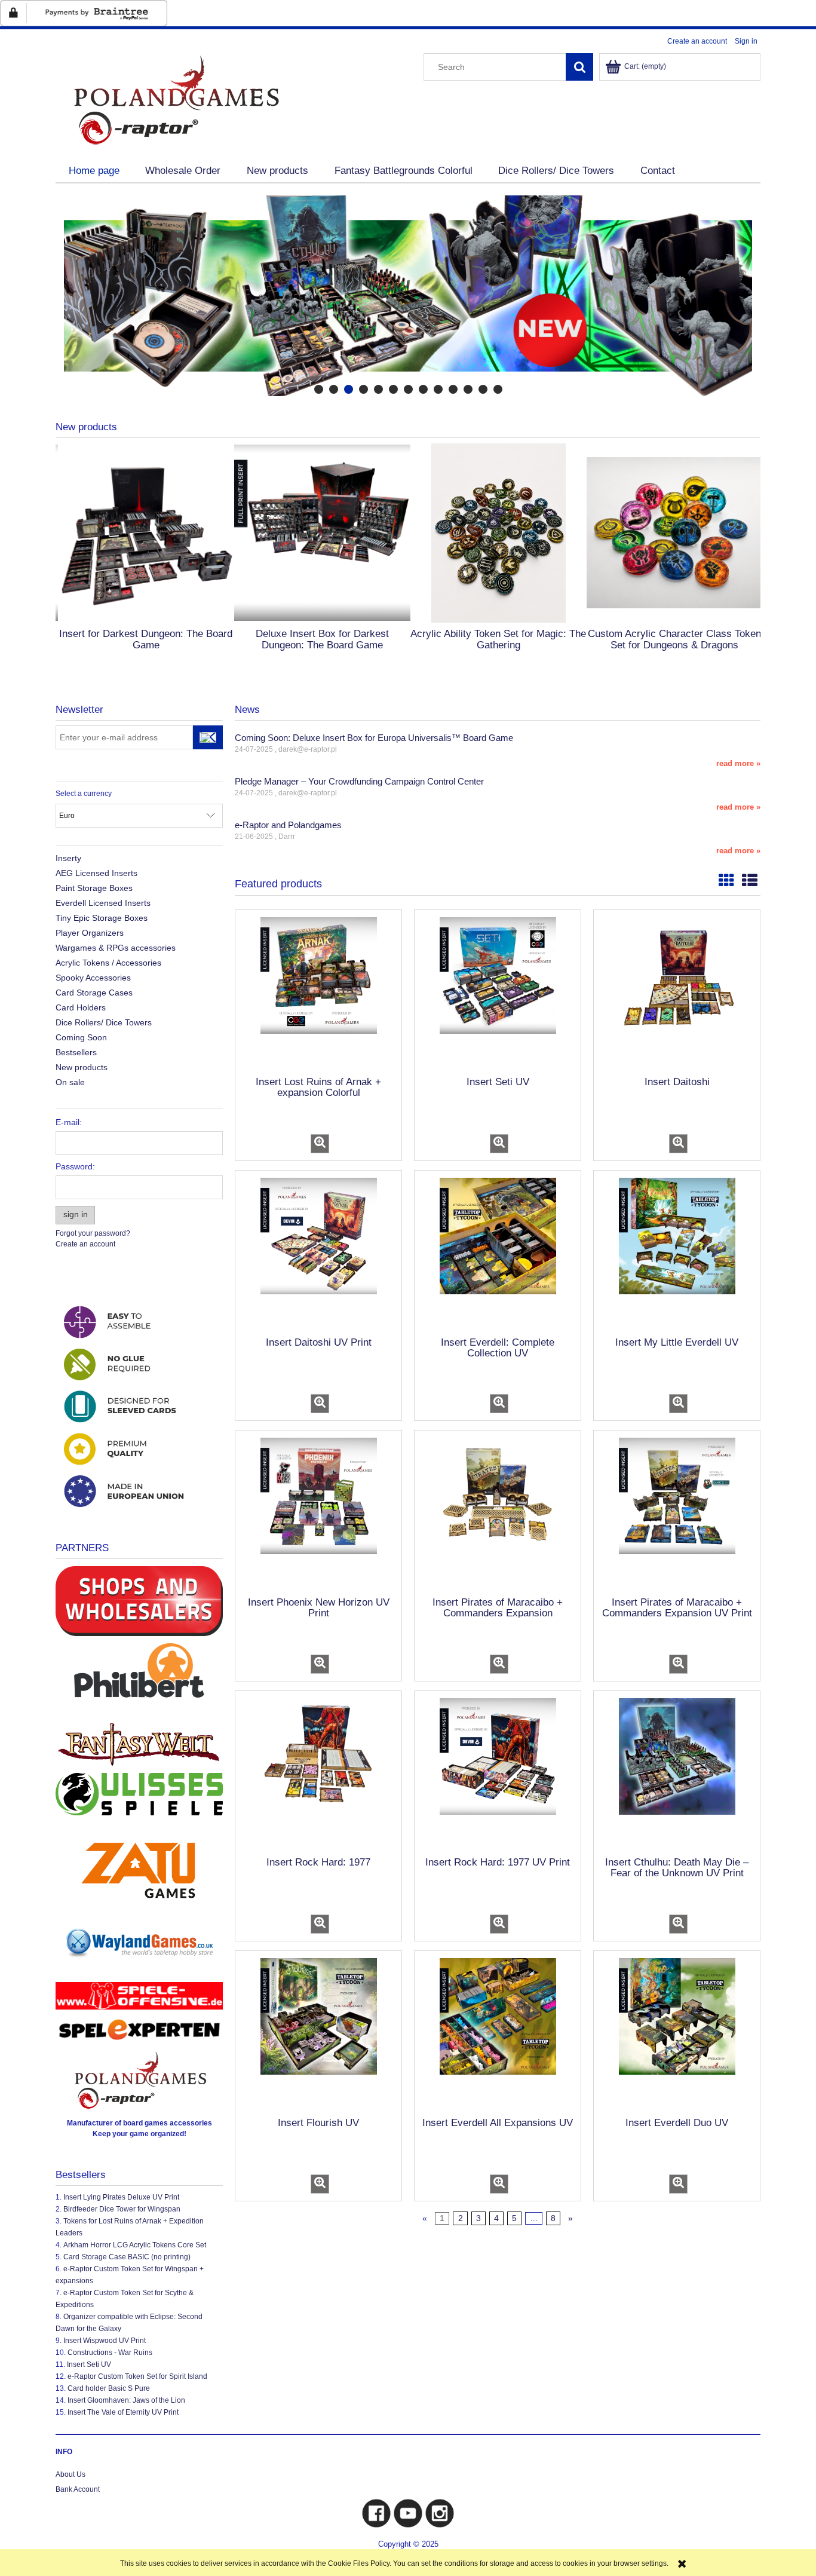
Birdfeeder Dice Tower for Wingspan (122, 2209)
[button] (320, 1144)
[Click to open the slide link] (408, 296)
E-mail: (69, 1122)
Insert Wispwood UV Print (105, 2341)
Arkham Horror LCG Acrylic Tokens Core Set (135, 2245)
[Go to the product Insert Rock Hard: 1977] (318, 1773)
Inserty (68, 858)
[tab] (319, 389)
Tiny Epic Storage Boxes (102, 918)
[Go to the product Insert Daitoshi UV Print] (318, 1252)
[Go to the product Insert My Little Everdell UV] (677, 1252)
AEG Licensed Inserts (96, 873)
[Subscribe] (208, 737)
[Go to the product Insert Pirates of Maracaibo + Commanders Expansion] (498, 1512)
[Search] (579, 67)
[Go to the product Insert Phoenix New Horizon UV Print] (318, 1512)
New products (82, 1067)
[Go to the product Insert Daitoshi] (677, 992)
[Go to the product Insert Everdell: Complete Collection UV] (498, 1252)
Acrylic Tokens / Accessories (108, 963)
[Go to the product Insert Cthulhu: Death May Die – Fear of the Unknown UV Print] (677, 1773)
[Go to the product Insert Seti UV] (498, 992)
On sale (70, 1082)
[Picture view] (726, 881)
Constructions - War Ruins (110, 2353)
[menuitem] (94, 171)
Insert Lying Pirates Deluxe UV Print (121, 2197)
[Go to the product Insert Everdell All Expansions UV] (498, 2033)
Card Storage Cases (94, 993)
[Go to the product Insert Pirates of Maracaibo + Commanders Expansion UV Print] (677, 1512)
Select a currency (84, 794)
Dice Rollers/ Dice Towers (104, 1022)
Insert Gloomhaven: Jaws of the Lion (126, 2400)
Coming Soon (81, 1037)
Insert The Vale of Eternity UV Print (123, 2412)
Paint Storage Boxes (94, 888)
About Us (70, 2474)
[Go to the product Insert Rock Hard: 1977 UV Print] (498, 1773)
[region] (408, 296)
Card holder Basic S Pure (109, 2388)
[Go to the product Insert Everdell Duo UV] (677, 2033)
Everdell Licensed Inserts (103, 903)
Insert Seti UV (89, 2364)
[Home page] (175, 99)
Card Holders (81, 1007)
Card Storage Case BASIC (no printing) (127, 2257)
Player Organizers (90, 933)
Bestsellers (76, 1052)
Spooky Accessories (93, 978)
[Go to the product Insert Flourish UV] (318, 2033)
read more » (738, 763)
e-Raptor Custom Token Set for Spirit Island (137, 2376)
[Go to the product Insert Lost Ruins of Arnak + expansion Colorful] (318, 992)
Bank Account (78, 2489)
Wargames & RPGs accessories (116, 948)
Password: (75, 1166)
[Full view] (750, 881)
